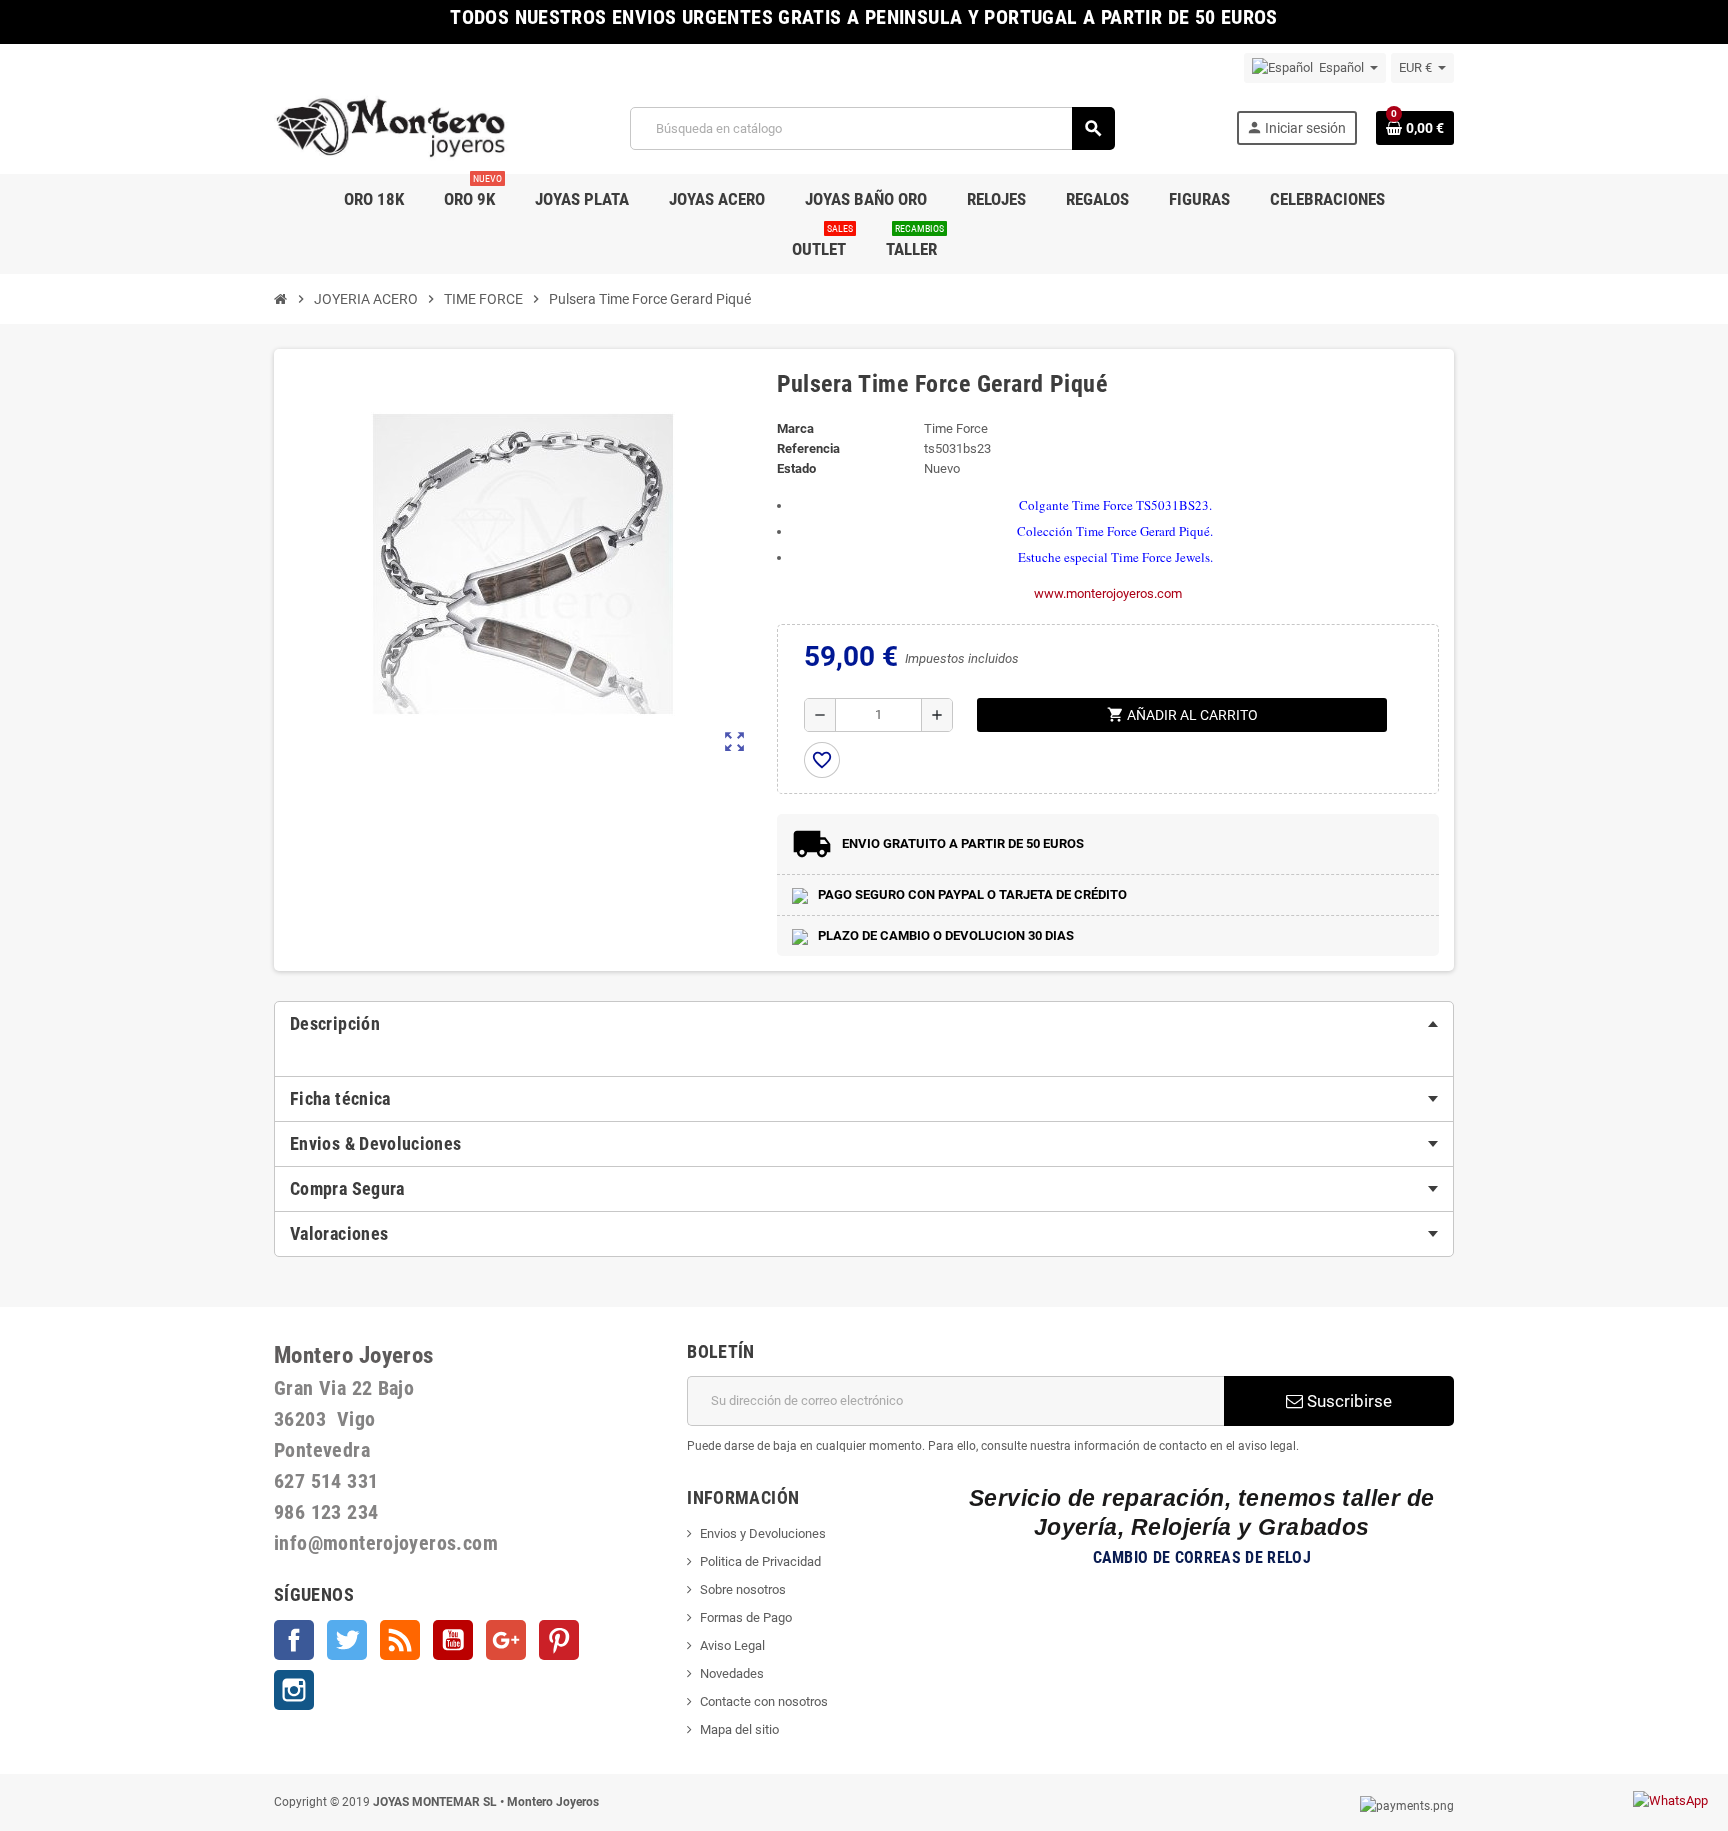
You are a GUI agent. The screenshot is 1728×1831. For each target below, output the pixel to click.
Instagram (294, 1690)
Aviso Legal (732, 1645)
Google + (506, 1640)
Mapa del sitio (739, 1729)
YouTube (453, 1640)
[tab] (864, 1024)
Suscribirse (1347, 1401)
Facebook (294, 1640)
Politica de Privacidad (760, 1561)
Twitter (347, 1640)
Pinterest (559, 1640)
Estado (796, 468)
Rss (400, 1640)
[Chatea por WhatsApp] (1670, 1799)
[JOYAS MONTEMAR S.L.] (391, 127)
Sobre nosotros (743, 1589)
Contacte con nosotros (764, 1701)
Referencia (808, 448)
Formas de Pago (746, 1617)
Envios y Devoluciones (763, 1533)
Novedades (732, 1673)
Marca (795, 428)
